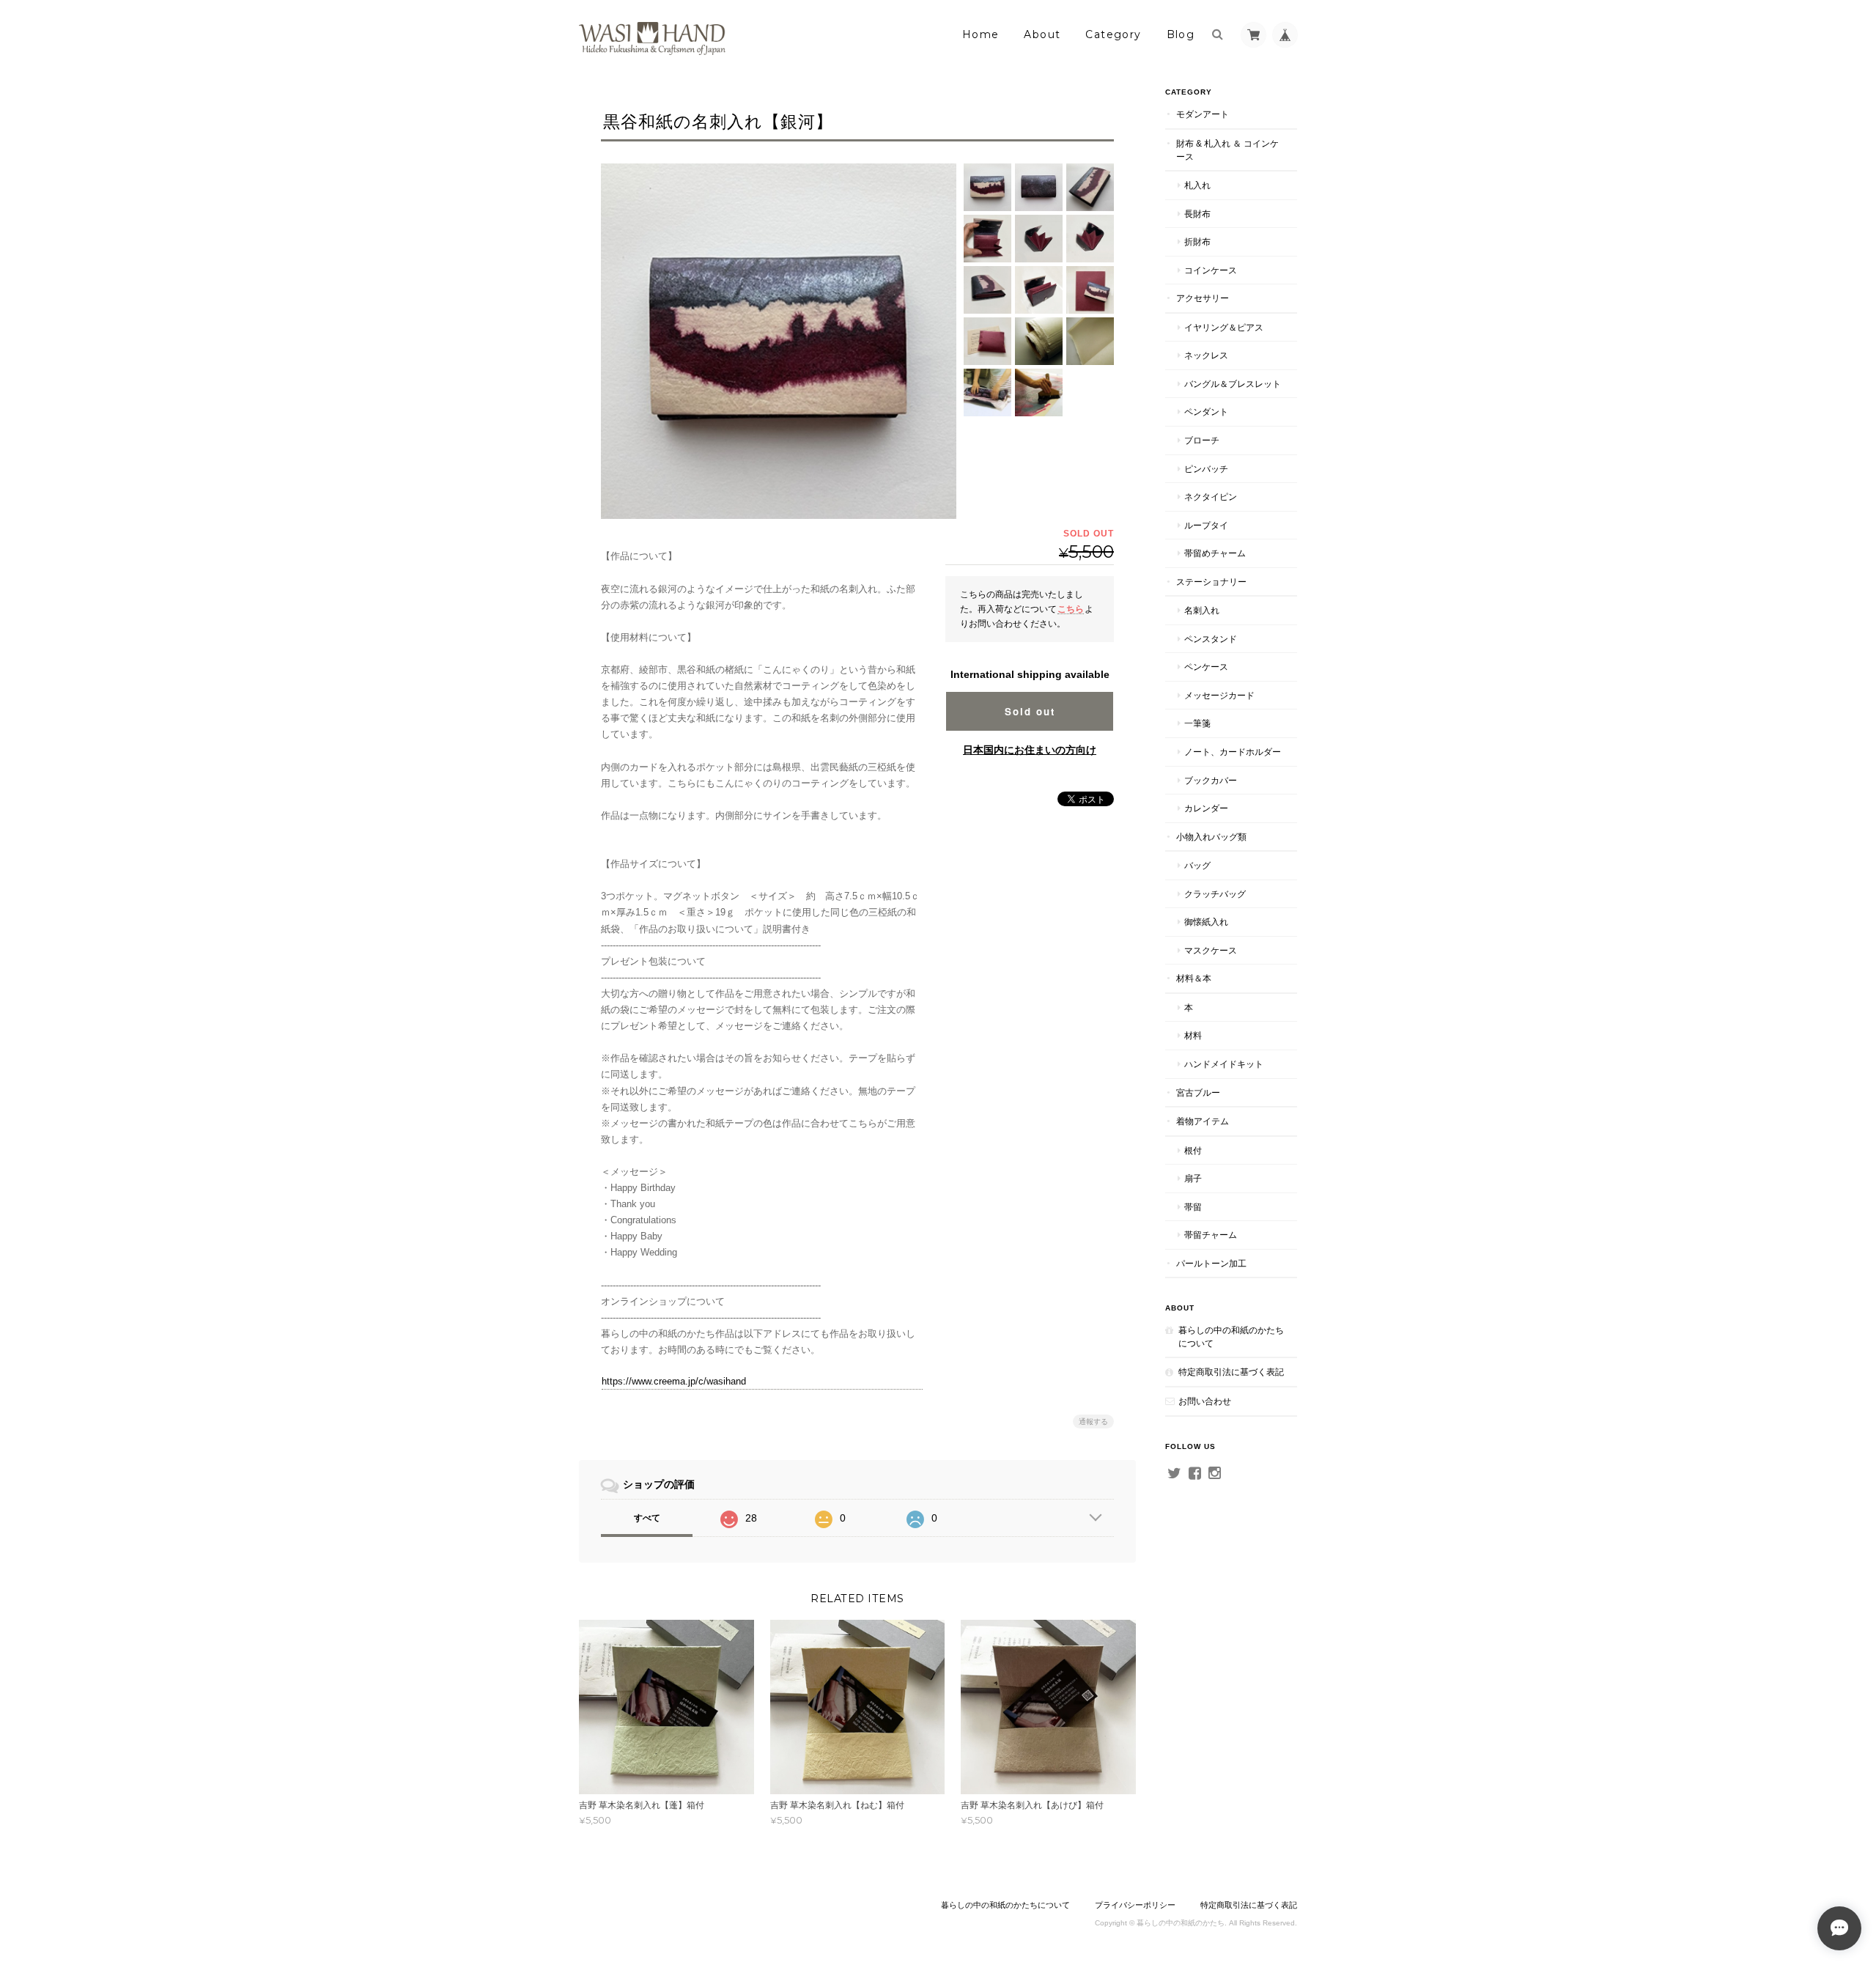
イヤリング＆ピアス (1224, 327)
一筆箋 (1197, 723)
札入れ (1197, 185)
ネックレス (1206, 355)
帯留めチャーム (1215, 553)
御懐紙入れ (1206, 922)
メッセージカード (1219, 695)
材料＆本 (1194, 978)
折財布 (1197, 242)
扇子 (1193, 1178)
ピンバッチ (1206, 469)
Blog (1181, 34)
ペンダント (1206, 412)
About (1042, 34)
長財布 (1197, 214)
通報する (1093, 1422)
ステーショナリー (1211, 582)
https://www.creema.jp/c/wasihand (674, 1381)
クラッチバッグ (1215, 894)
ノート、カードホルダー (1233, 752)
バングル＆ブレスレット (1233, 384)
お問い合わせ (1205, 1401)
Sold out (1030, 711)
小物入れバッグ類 (1211, 837)
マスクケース (1211, 950)
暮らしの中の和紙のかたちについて (1231, 1337)
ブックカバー (1211, 780)
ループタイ (1206, 525)
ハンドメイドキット (1224, 1064)
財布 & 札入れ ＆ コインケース (1227, 150)
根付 (1193, 1150)
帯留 (1193, 1207)
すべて (647, 1518)
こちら (1071, 609)
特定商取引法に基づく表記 (1231, 1372)
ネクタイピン (1211, 497)
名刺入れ (1202, 610)
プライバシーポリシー (1135, 1905)
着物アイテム (1203, 1121)
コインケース (1211, 270)
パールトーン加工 (1211, 1263)
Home (981, 34)
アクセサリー (1203, 298)
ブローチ (1202, 440)
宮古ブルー (1198, 1092)
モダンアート (1203, 114)
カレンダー (1206, 808)
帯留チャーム (1211, 1235)
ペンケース (1206, 667)
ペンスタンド (1211, 639)
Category (1113, 34)
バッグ (1197, 865)
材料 (1193, 1035)
